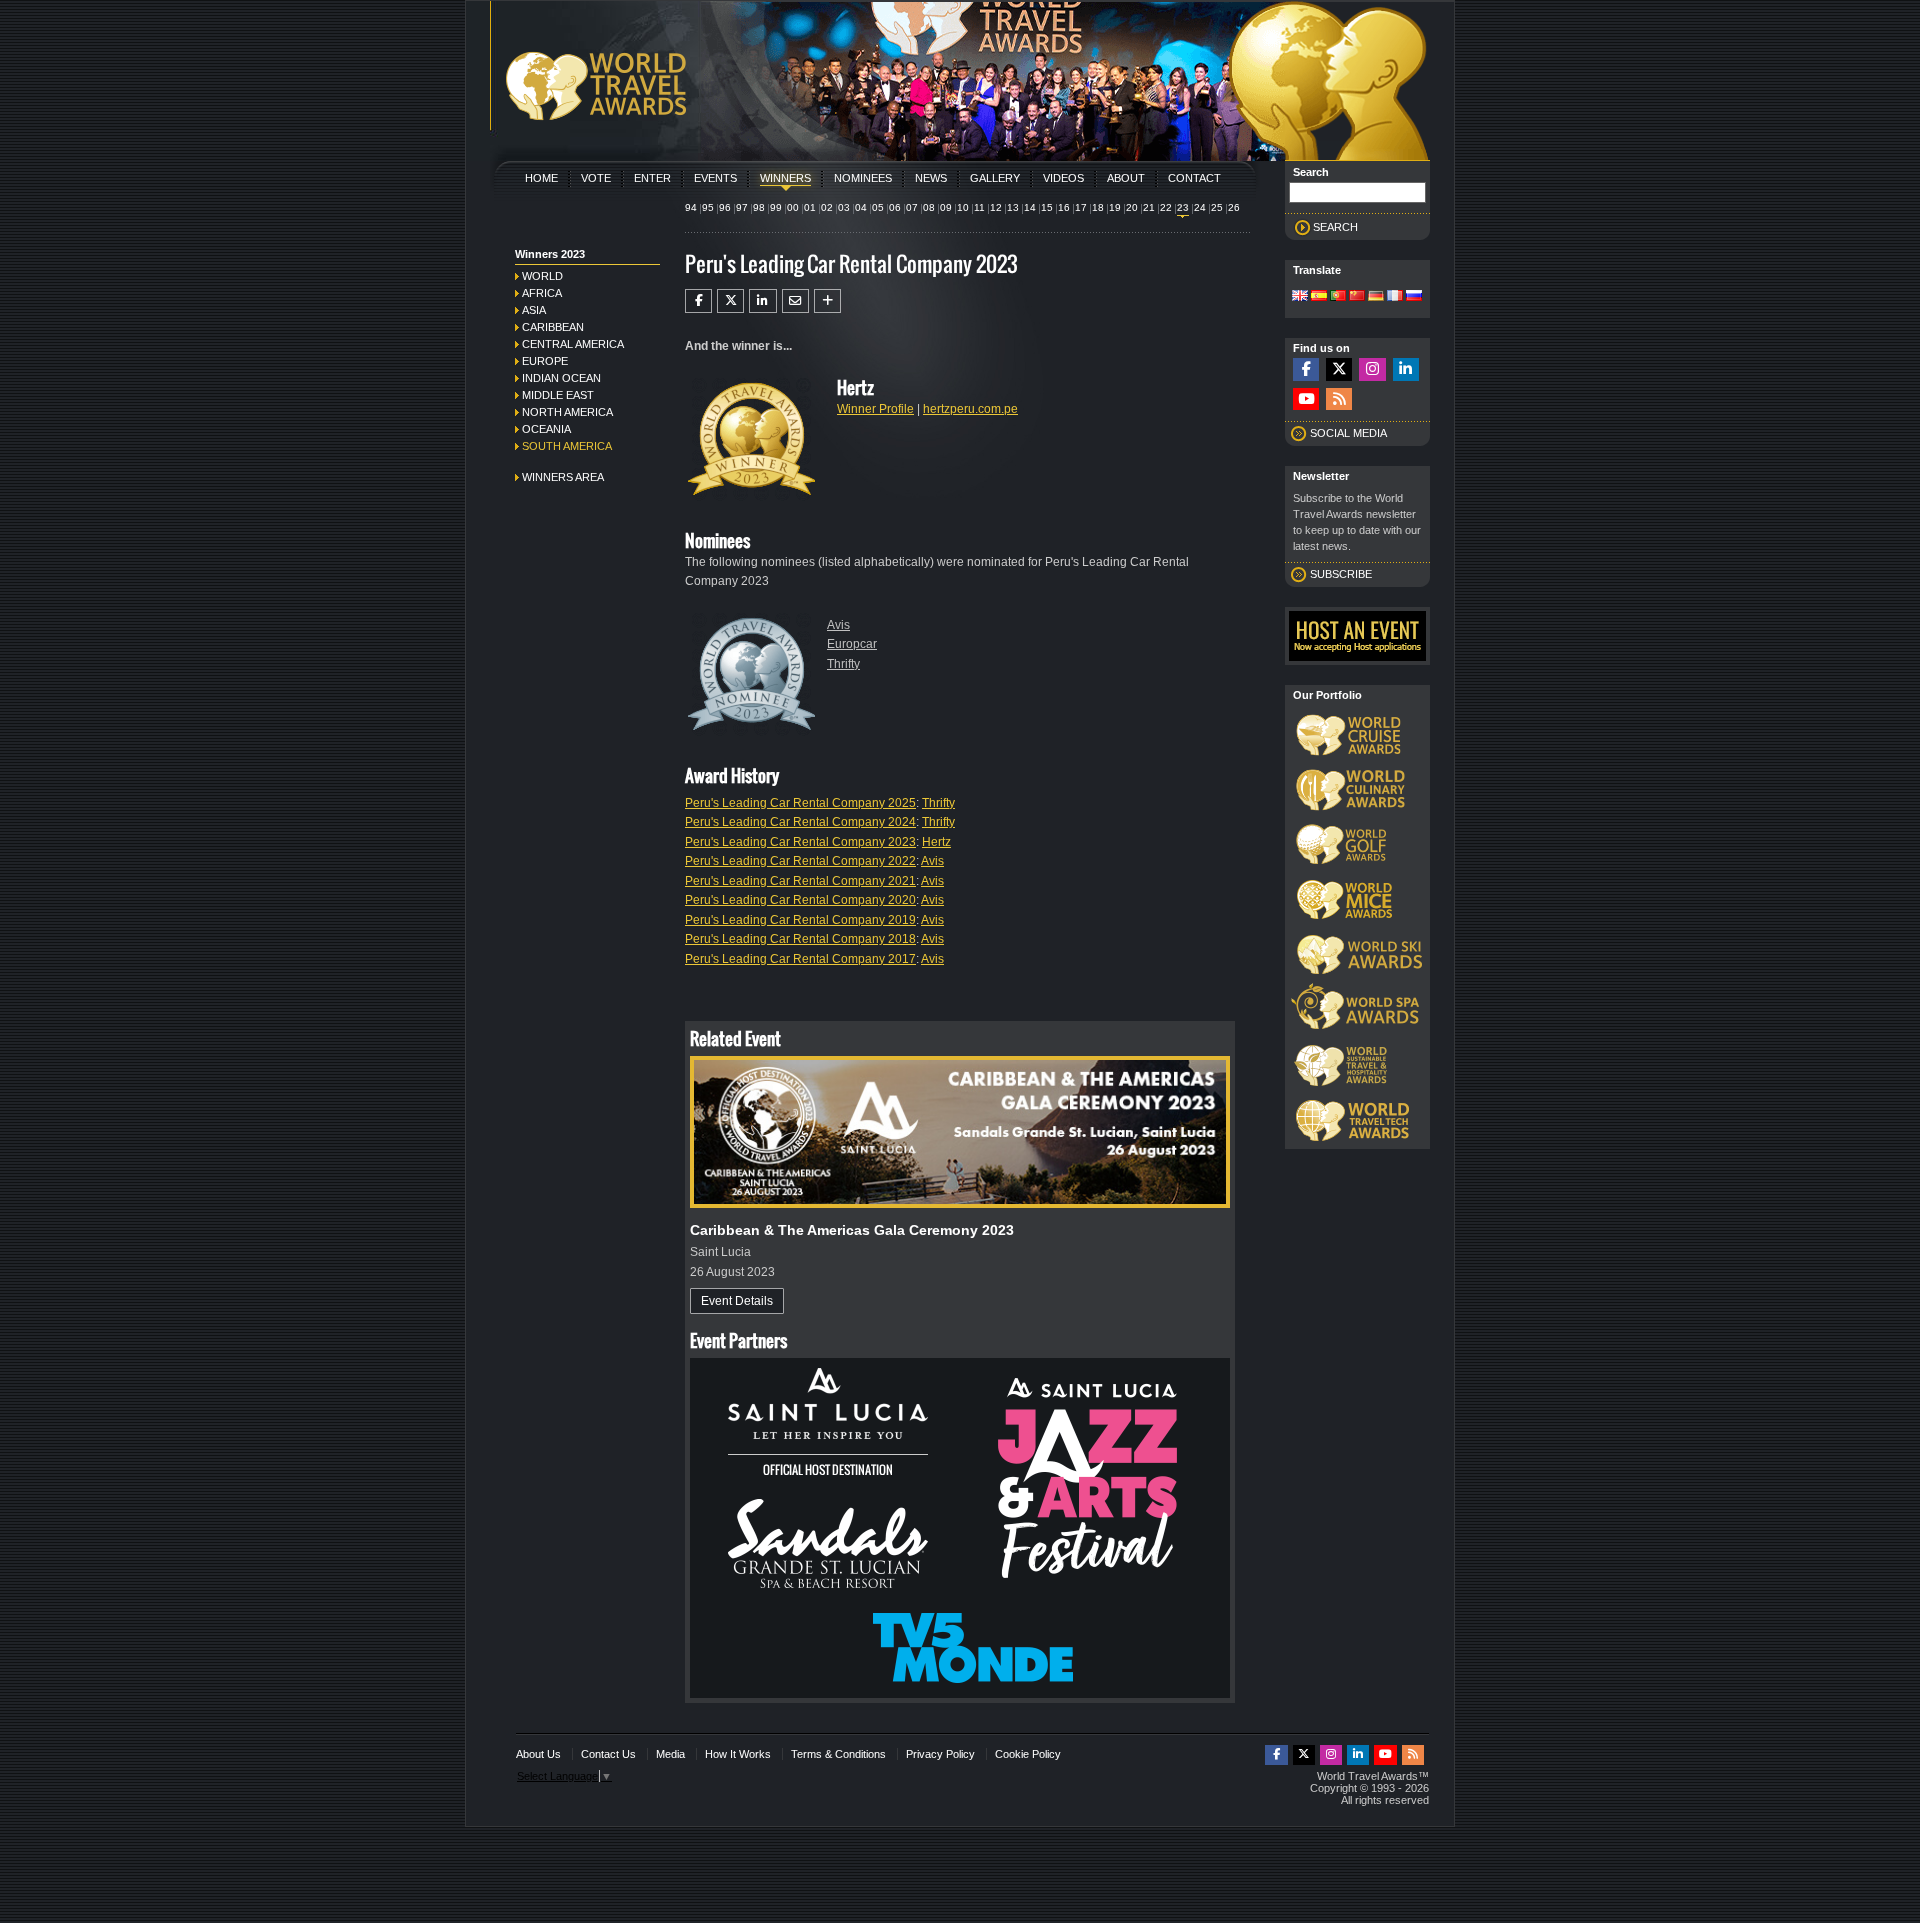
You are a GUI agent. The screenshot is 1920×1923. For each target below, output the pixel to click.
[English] (1300, 297)
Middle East (558, 395)
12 (996, 207)
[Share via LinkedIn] (762, 301)
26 (1234, 207)
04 (861, 207)
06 (895, 207)
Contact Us (608, 1754)
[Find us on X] (1339, 369)
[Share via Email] (795, 301)
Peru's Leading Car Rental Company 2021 (800, 881)
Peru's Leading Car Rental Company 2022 (800, 861)
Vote (596, 178)
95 (708, 207)
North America (567, 412)
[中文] (1357, 297)
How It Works (738, 1754)
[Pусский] (1414, 297)
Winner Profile (875, 409)
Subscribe (1341, 574)
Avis (838, 625)
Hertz (936, 842)
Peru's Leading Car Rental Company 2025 (800, 803)
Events (715, 178)
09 (946, 207)
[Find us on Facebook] (1306, 369)
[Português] (1338, 297)
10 (963, 207)
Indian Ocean (561, 378)
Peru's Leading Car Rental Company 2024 (800, 822)
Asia (534, 310)
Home (541, 178)
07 (912, 207)
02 (827, 207)
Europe (545, 361)
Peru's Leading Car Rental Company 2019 (800, 920)
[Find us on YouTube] (1306, 399)
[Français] (1395, 297)
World (542, 276)
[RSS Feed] (1339, 399)
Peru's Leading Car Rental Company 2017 (800, 959)
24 (1200, 207)
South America (567, 446)
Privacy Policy (940, 1754)
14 (1030, 207)
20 (1132, 207)
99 (776, 207)
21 (1149, 207)
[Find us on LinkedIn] (1406, 369)
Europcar (852, 644)
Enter (652, 178)
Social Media (1348, 433)
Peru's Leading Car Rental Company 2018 (800, 939)
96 (725, 207)
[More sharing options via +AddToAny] (827, 301)
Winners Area (563, 477)
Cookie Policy (1028, 1754)
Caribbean (553, 327)
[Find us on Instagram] (1372, 369)
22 (1166, 207)
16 (1064, 207)
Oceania (546, 429)
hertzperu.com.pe (970, 409)
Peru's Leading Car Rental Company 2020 (800, 900)
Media (670, 1754)
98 (759, 207)
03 (844, 207)
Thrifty (843, 664)
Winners (785, 178)
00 (793, 207)
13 (1013, 207)
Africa (542, 293)
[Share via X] (730, 301)
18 (1098, 207)
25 (1217, 207)
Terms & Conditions (838, 1754)
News (931, 178)
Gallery (995, 178)
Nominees (863, 178)
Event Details (737, 1301)
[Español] (1319, 297)
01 (810, 207)
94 (691, 207)
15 (1047, 207)
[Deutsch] (1376, 297)
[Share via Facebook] (698, 301)
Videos (1063, 178)
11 (979, 207)
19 (1115, 207)
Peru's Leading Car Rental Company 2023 (800, 842)
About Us (538, 1754)
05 (878, 207)
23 (1183, 207)
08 (929, 207)
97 (742, 207)
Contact (1194, 178)
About (1126, 178)
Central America (573, 344)
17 (1081, 207)
